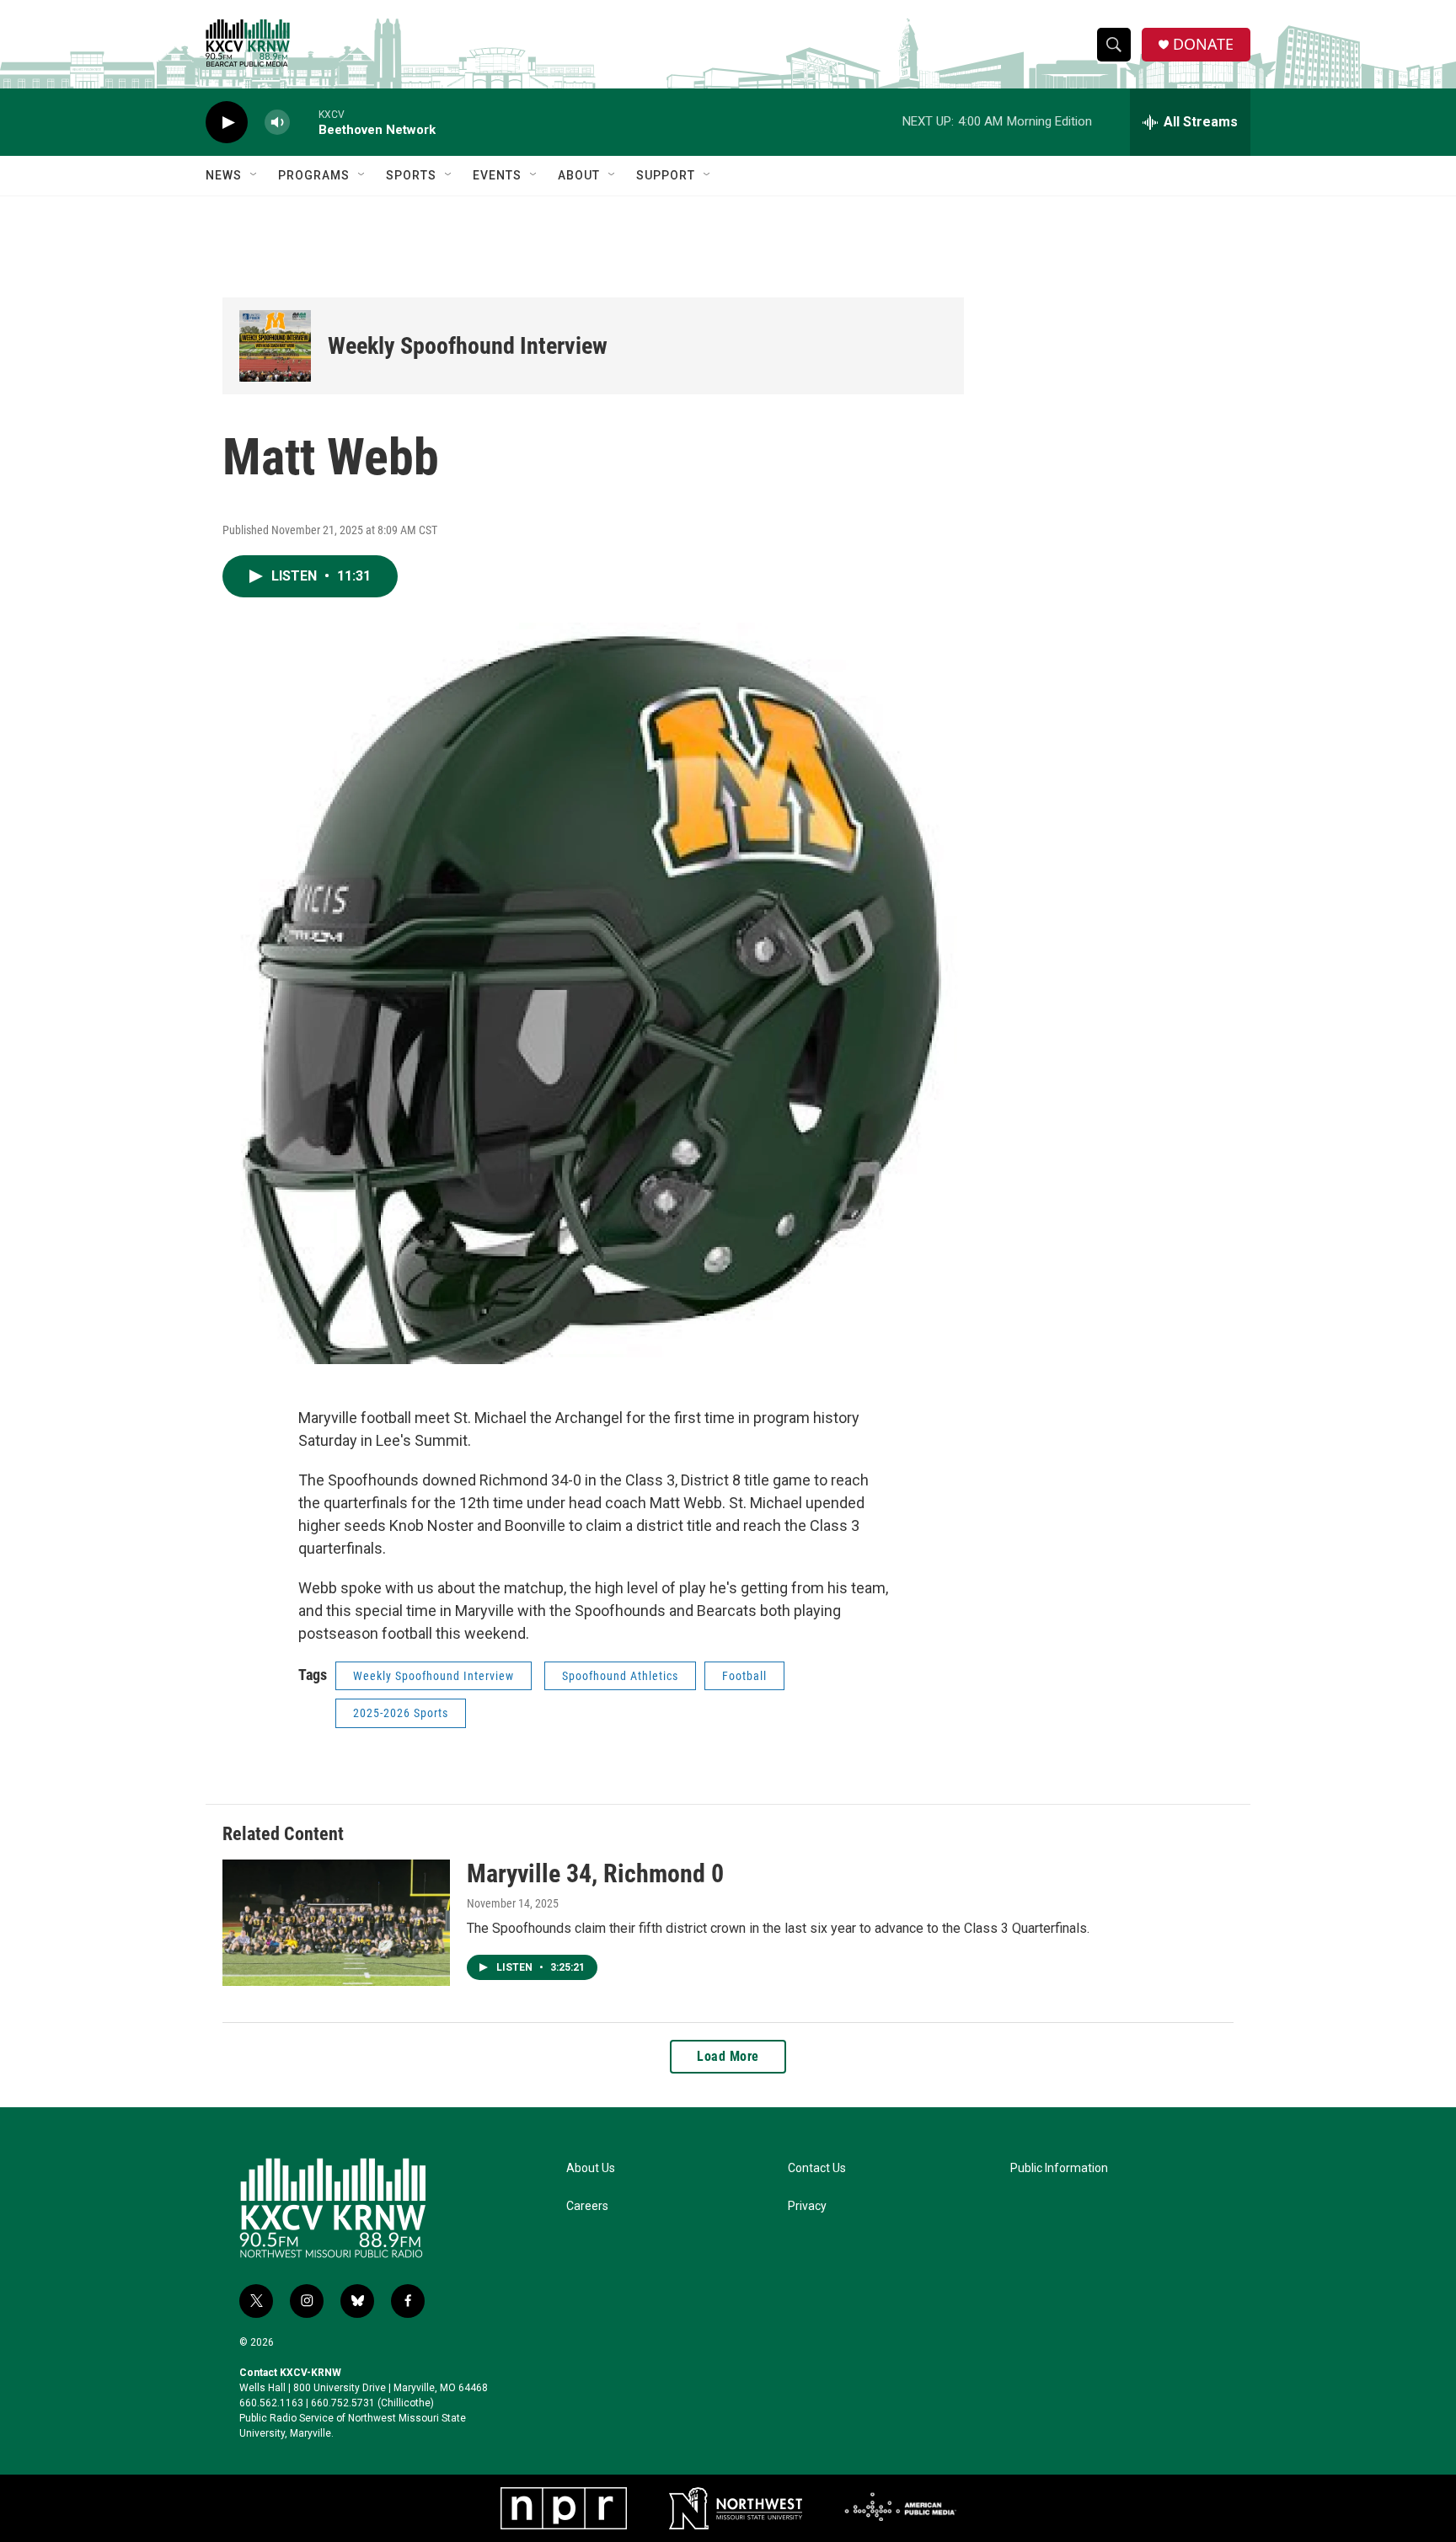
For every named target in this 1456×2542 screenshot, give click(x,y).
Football (744, 1676)
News (224, 175)
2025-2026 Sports (401, 1713)
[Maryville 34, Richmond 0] (336, 1923)
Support (666, 175)
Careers (587, 2206)
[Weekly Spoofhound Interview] (275, 346)
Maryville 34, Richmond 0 (595, 1873)
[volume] (277, 123)
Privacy (807, 2206)
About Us (591, 2168)
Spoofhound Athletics (620, 1676)
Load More (728, 2056)
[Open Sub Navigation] (254, 175)
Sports (411, 175)
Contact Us (817, 2168)
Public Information (1059, 2168)
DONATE (1203, 44)
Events (497, 175)
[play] (227, 123)
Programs (314, 175)
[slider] (304, 122)
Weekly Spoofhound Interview (468, 346)
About (579, 175)
